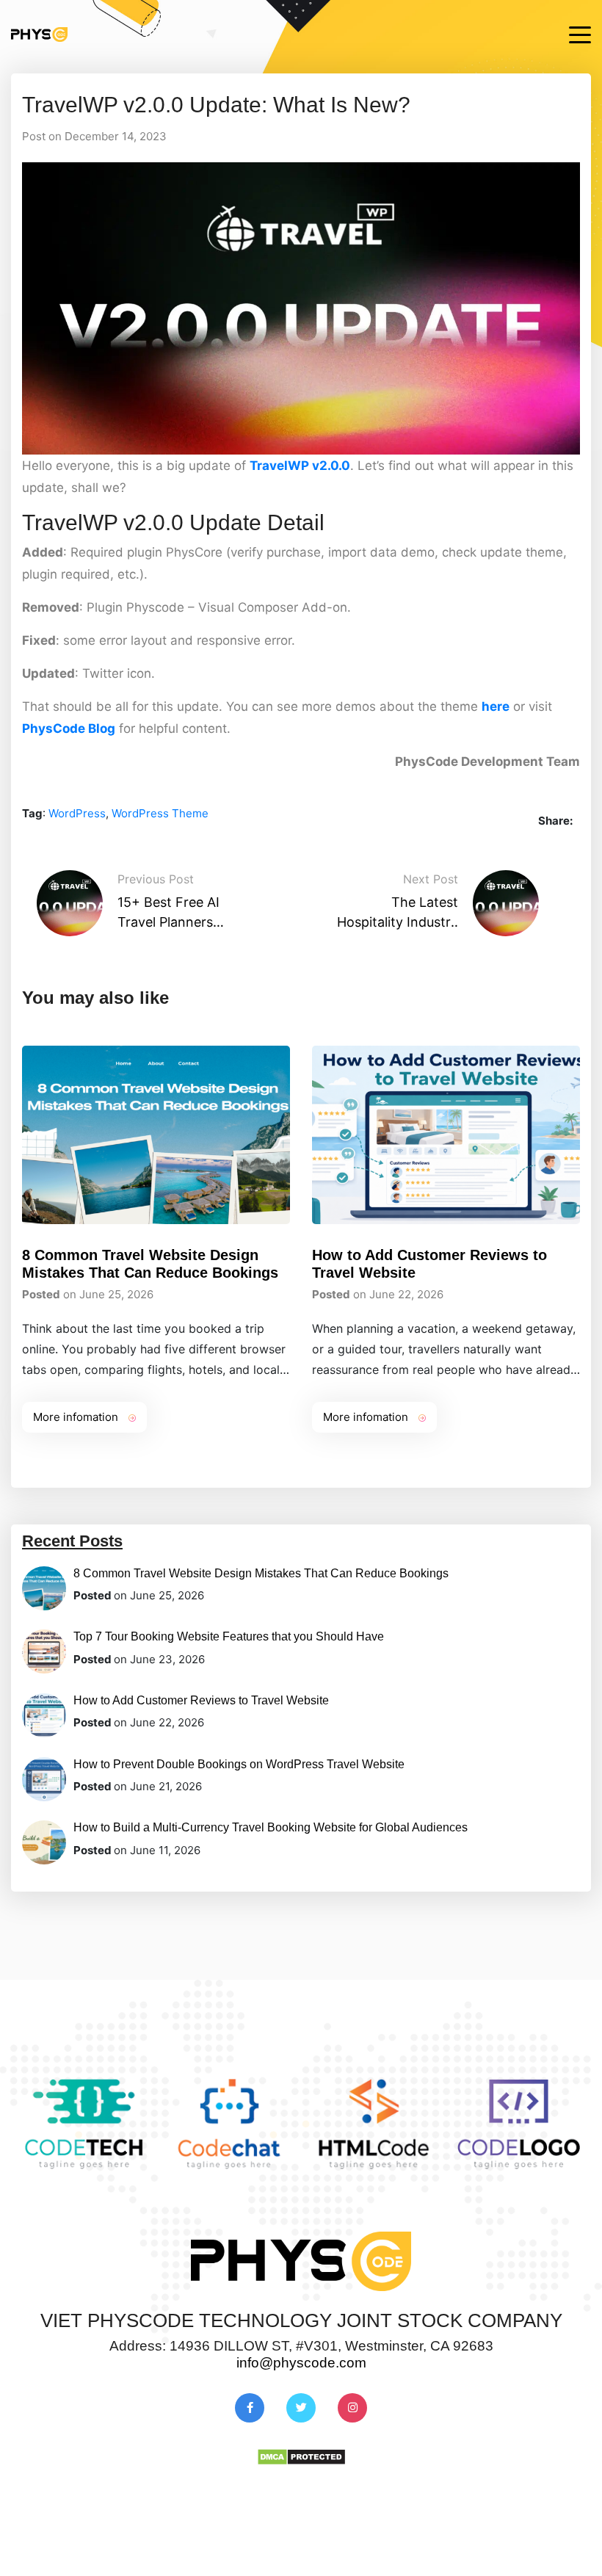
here (496, 706)
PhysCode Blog (69, 728)
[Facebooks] (250, 2407)
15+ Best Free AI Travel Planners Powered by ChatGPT (168, 915)
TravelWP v (284, 466)
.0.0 (339, 466)
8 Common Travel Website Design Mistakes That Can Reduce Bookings (261, 1573)
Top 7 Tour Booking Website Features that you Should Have (229, 1636)
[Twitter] (301, 2407)
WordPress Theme (160, 813)
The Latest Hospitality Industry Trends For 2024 (398, 915)
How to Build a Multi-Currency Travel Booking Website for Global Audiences (271, 1827)
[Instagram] (352, 2407)
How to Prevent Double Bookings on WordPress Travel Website (239, 1764)
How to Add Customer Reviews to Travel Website (201, 1700)
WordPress (77, 813)
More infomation (77, 1417)
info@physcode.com (301, 2363)
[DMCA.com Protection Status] (301, 2456)
